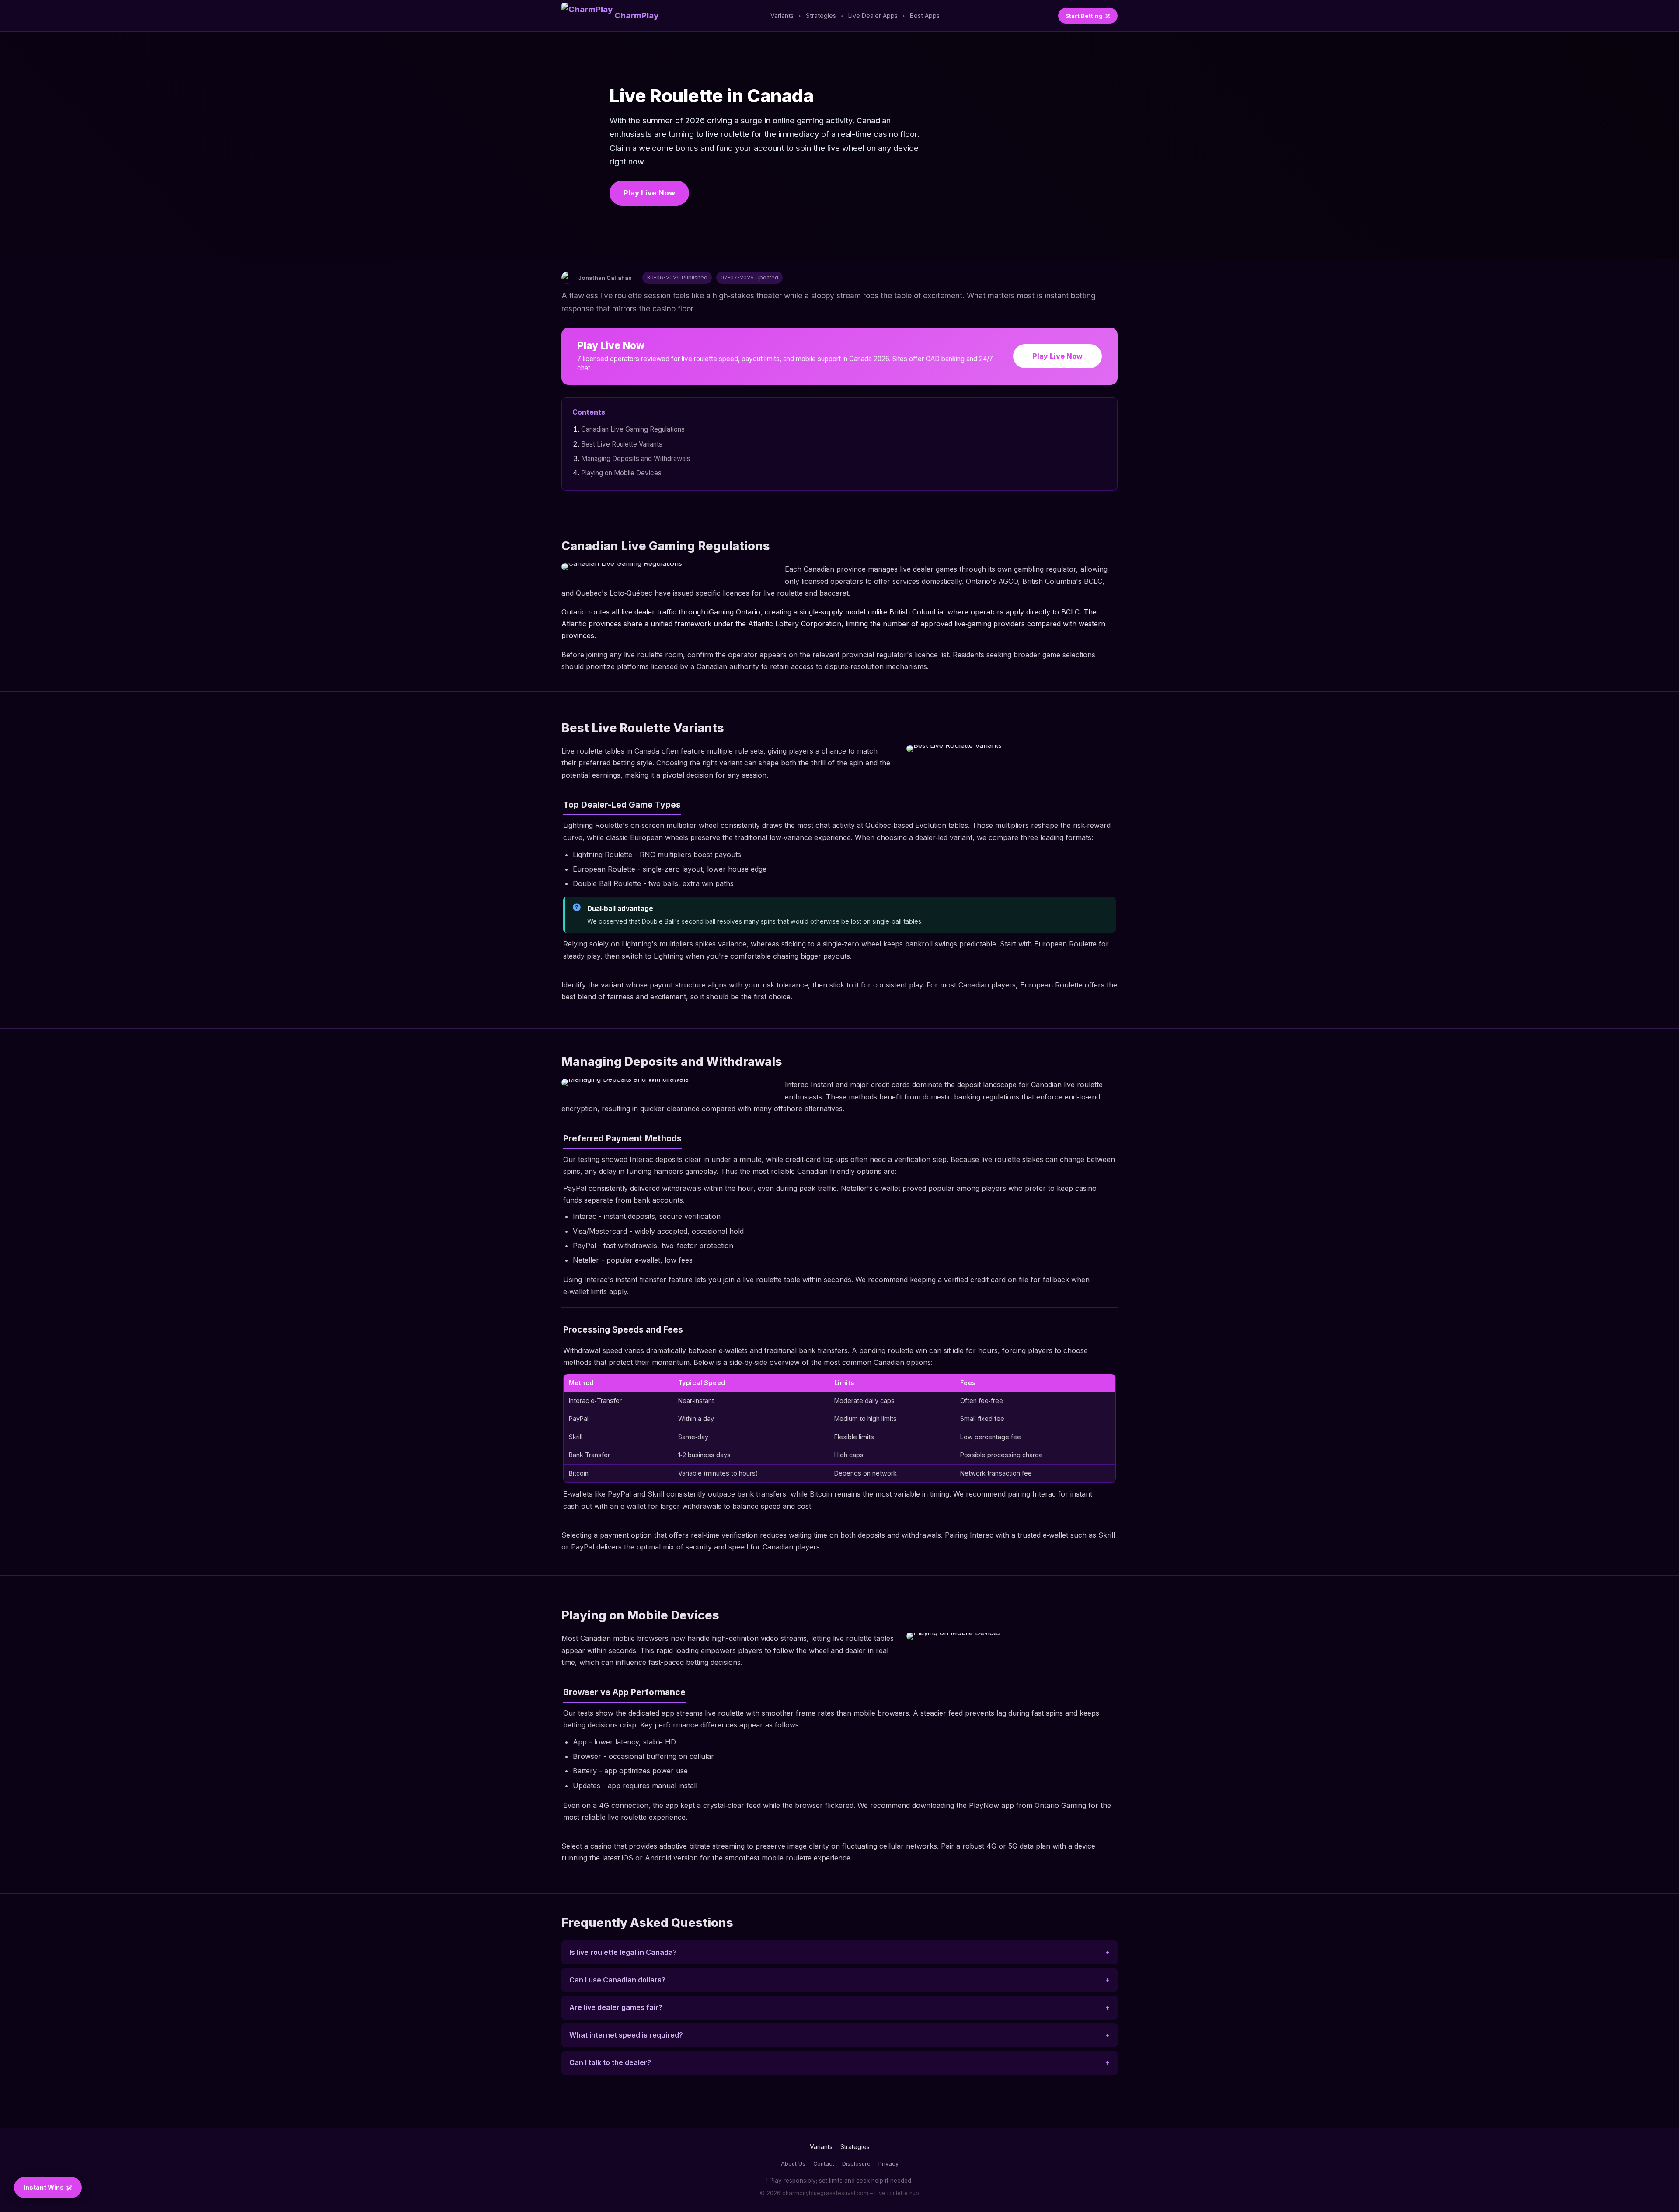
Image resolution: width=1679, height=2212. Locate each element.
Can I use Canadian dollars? (617, 1980)
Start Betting (1084, 16)
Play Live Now (649, 193)
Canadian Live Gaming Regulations (633, 429)
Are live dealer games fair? (616, 2007)
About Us (793, 2164)
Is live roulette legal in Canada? (623, 1952)
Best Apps (925, 16)
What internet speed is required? (626, 2035)
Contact (824, 2164)
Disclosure (856, 2164)
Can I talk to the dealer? (610, 2062)
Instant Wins (44, 2187)
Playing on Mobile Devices (621, 473)
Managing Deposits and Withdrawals (636, 459)
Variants (782, 16)
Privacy (888, 2164)
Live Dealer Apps (873, 16)
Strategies (821, 16)
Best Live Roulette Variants (622, 444)
